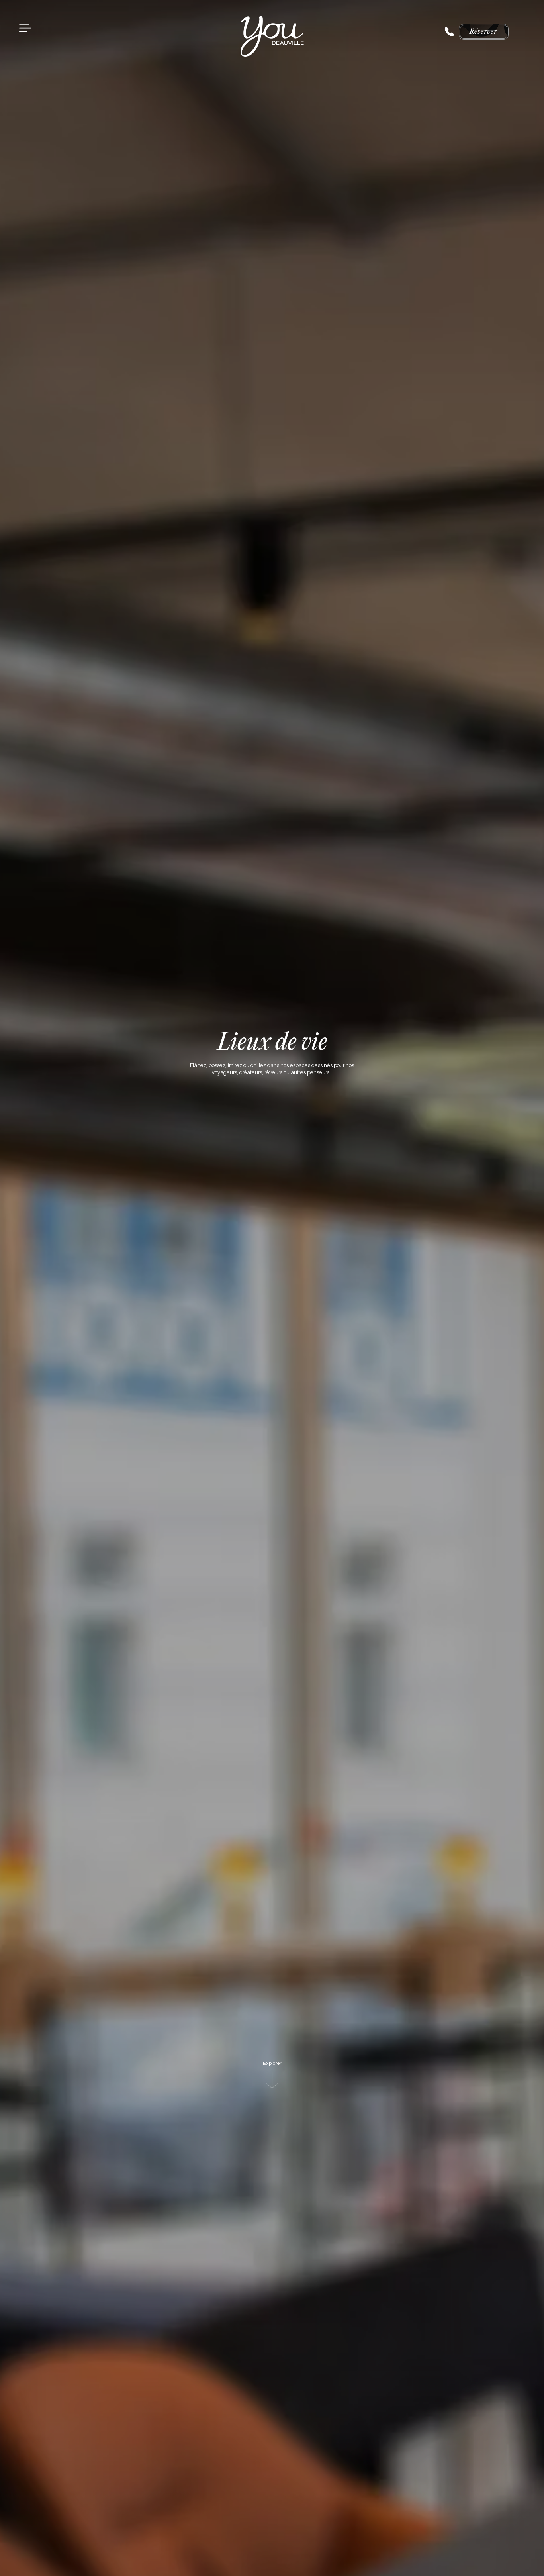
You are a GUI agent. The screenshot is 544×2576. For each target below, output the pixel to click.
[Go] (272, 2080)
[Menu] (25, 28)
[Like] (449, 32)
